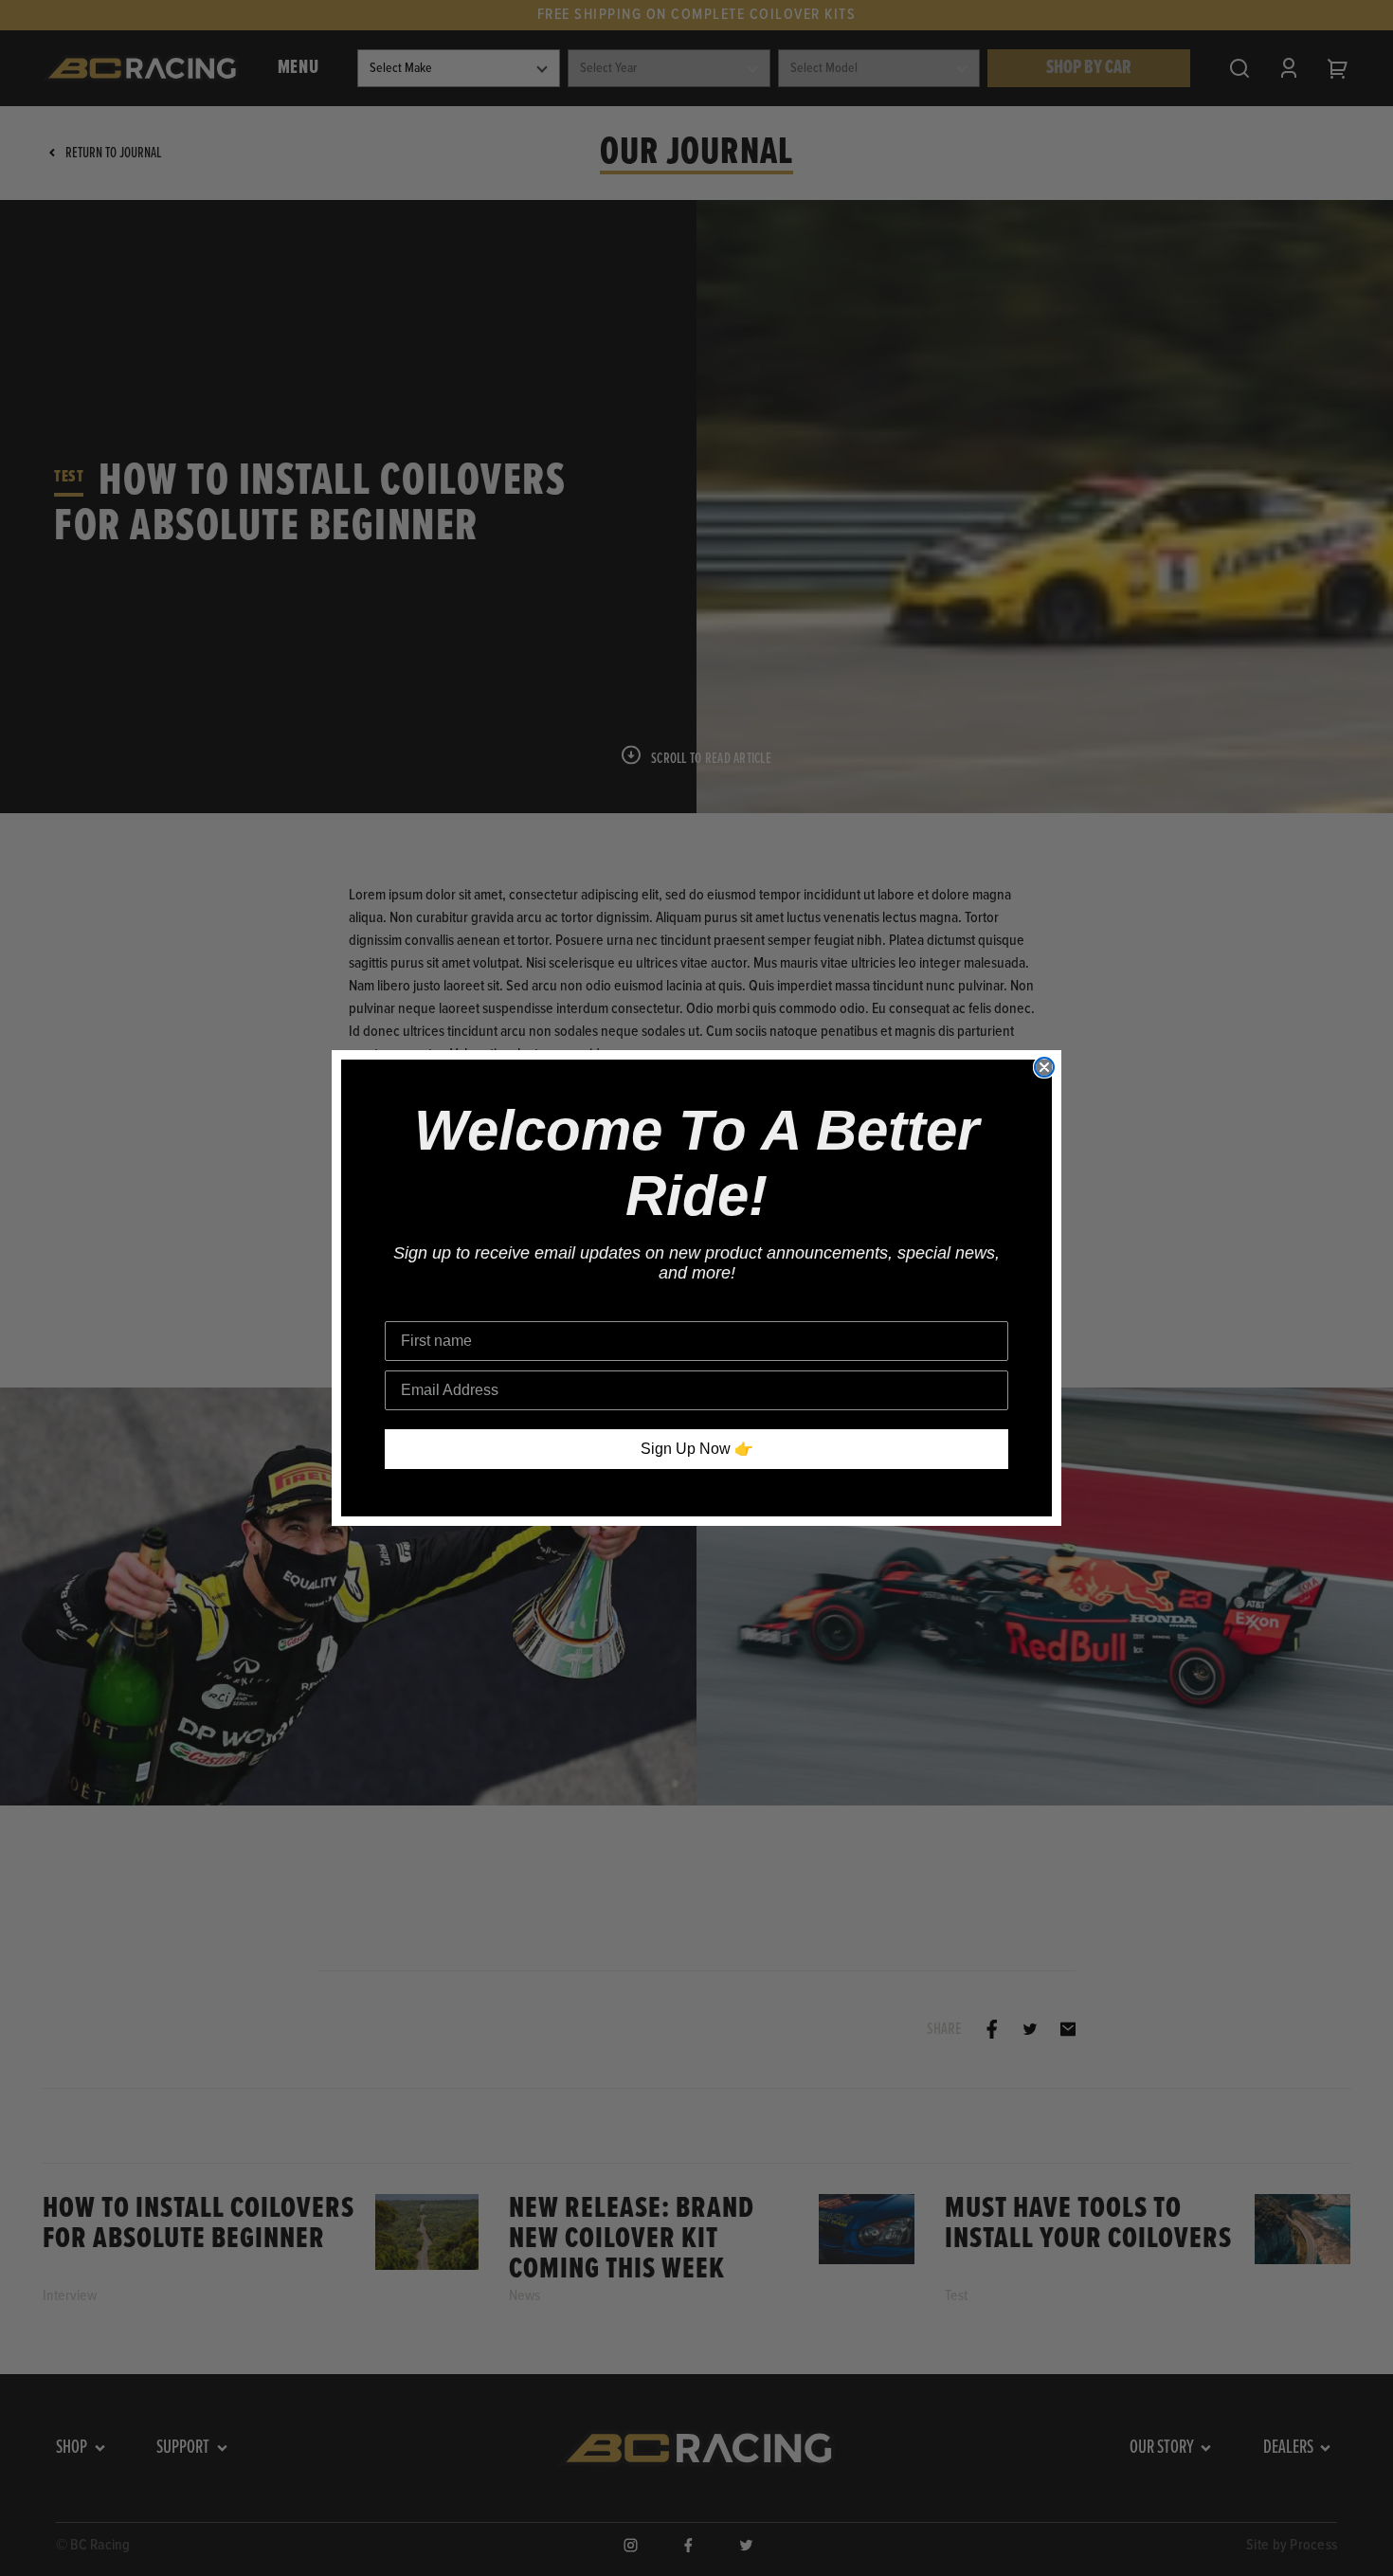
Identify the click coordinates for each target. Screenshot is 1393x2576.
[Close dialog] (1044, 1067)
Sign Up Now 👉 (697, 1449)
